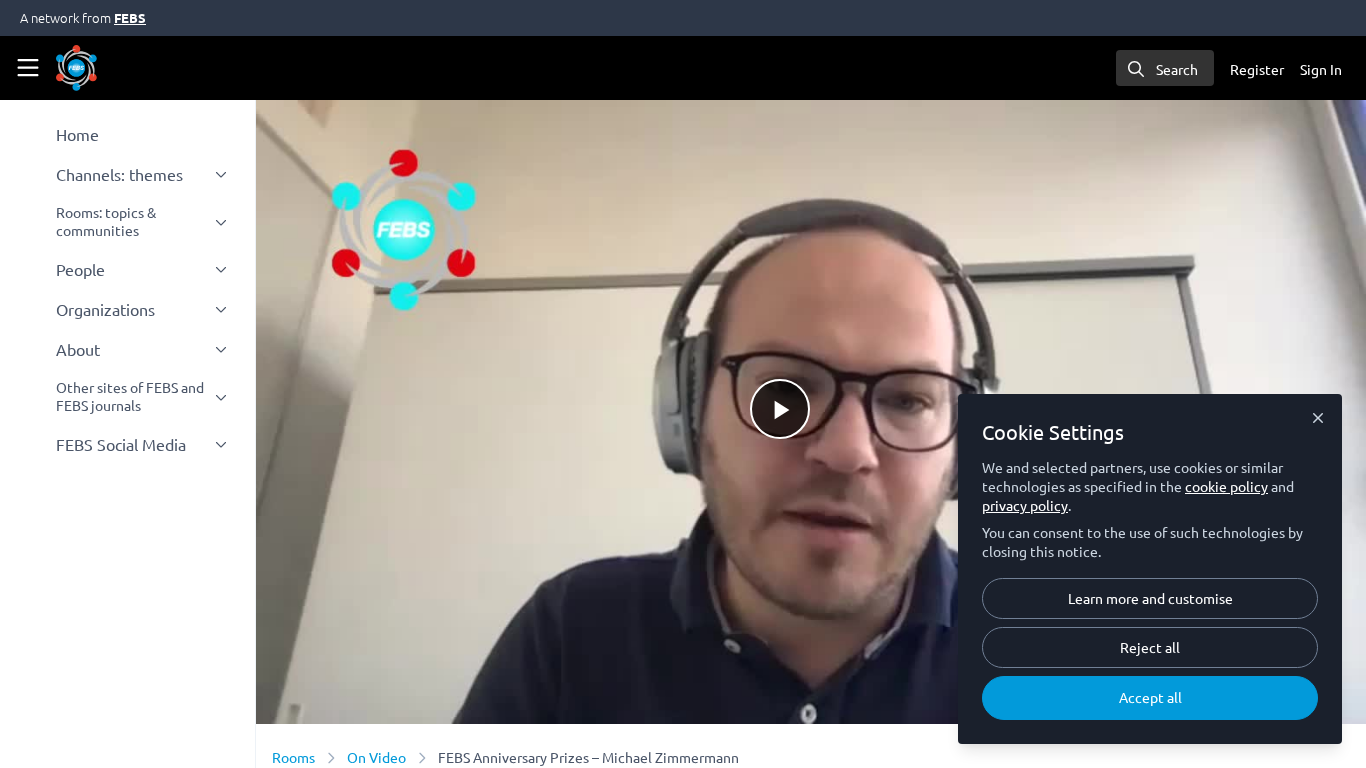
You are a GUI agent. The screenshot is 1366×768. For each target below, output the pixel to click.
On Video (376, 757)
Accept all (1150, 697)
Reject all (1150, 647)
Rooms (293, 757)
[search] (1165, 68)
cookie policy (1226, 486)
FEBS (130, 17)
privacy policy (1025, 505)
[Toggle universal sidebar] (28, 68)
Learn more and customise (1150, 598)
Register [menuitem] (1257, 69)
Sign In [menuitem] (1321, 69)
